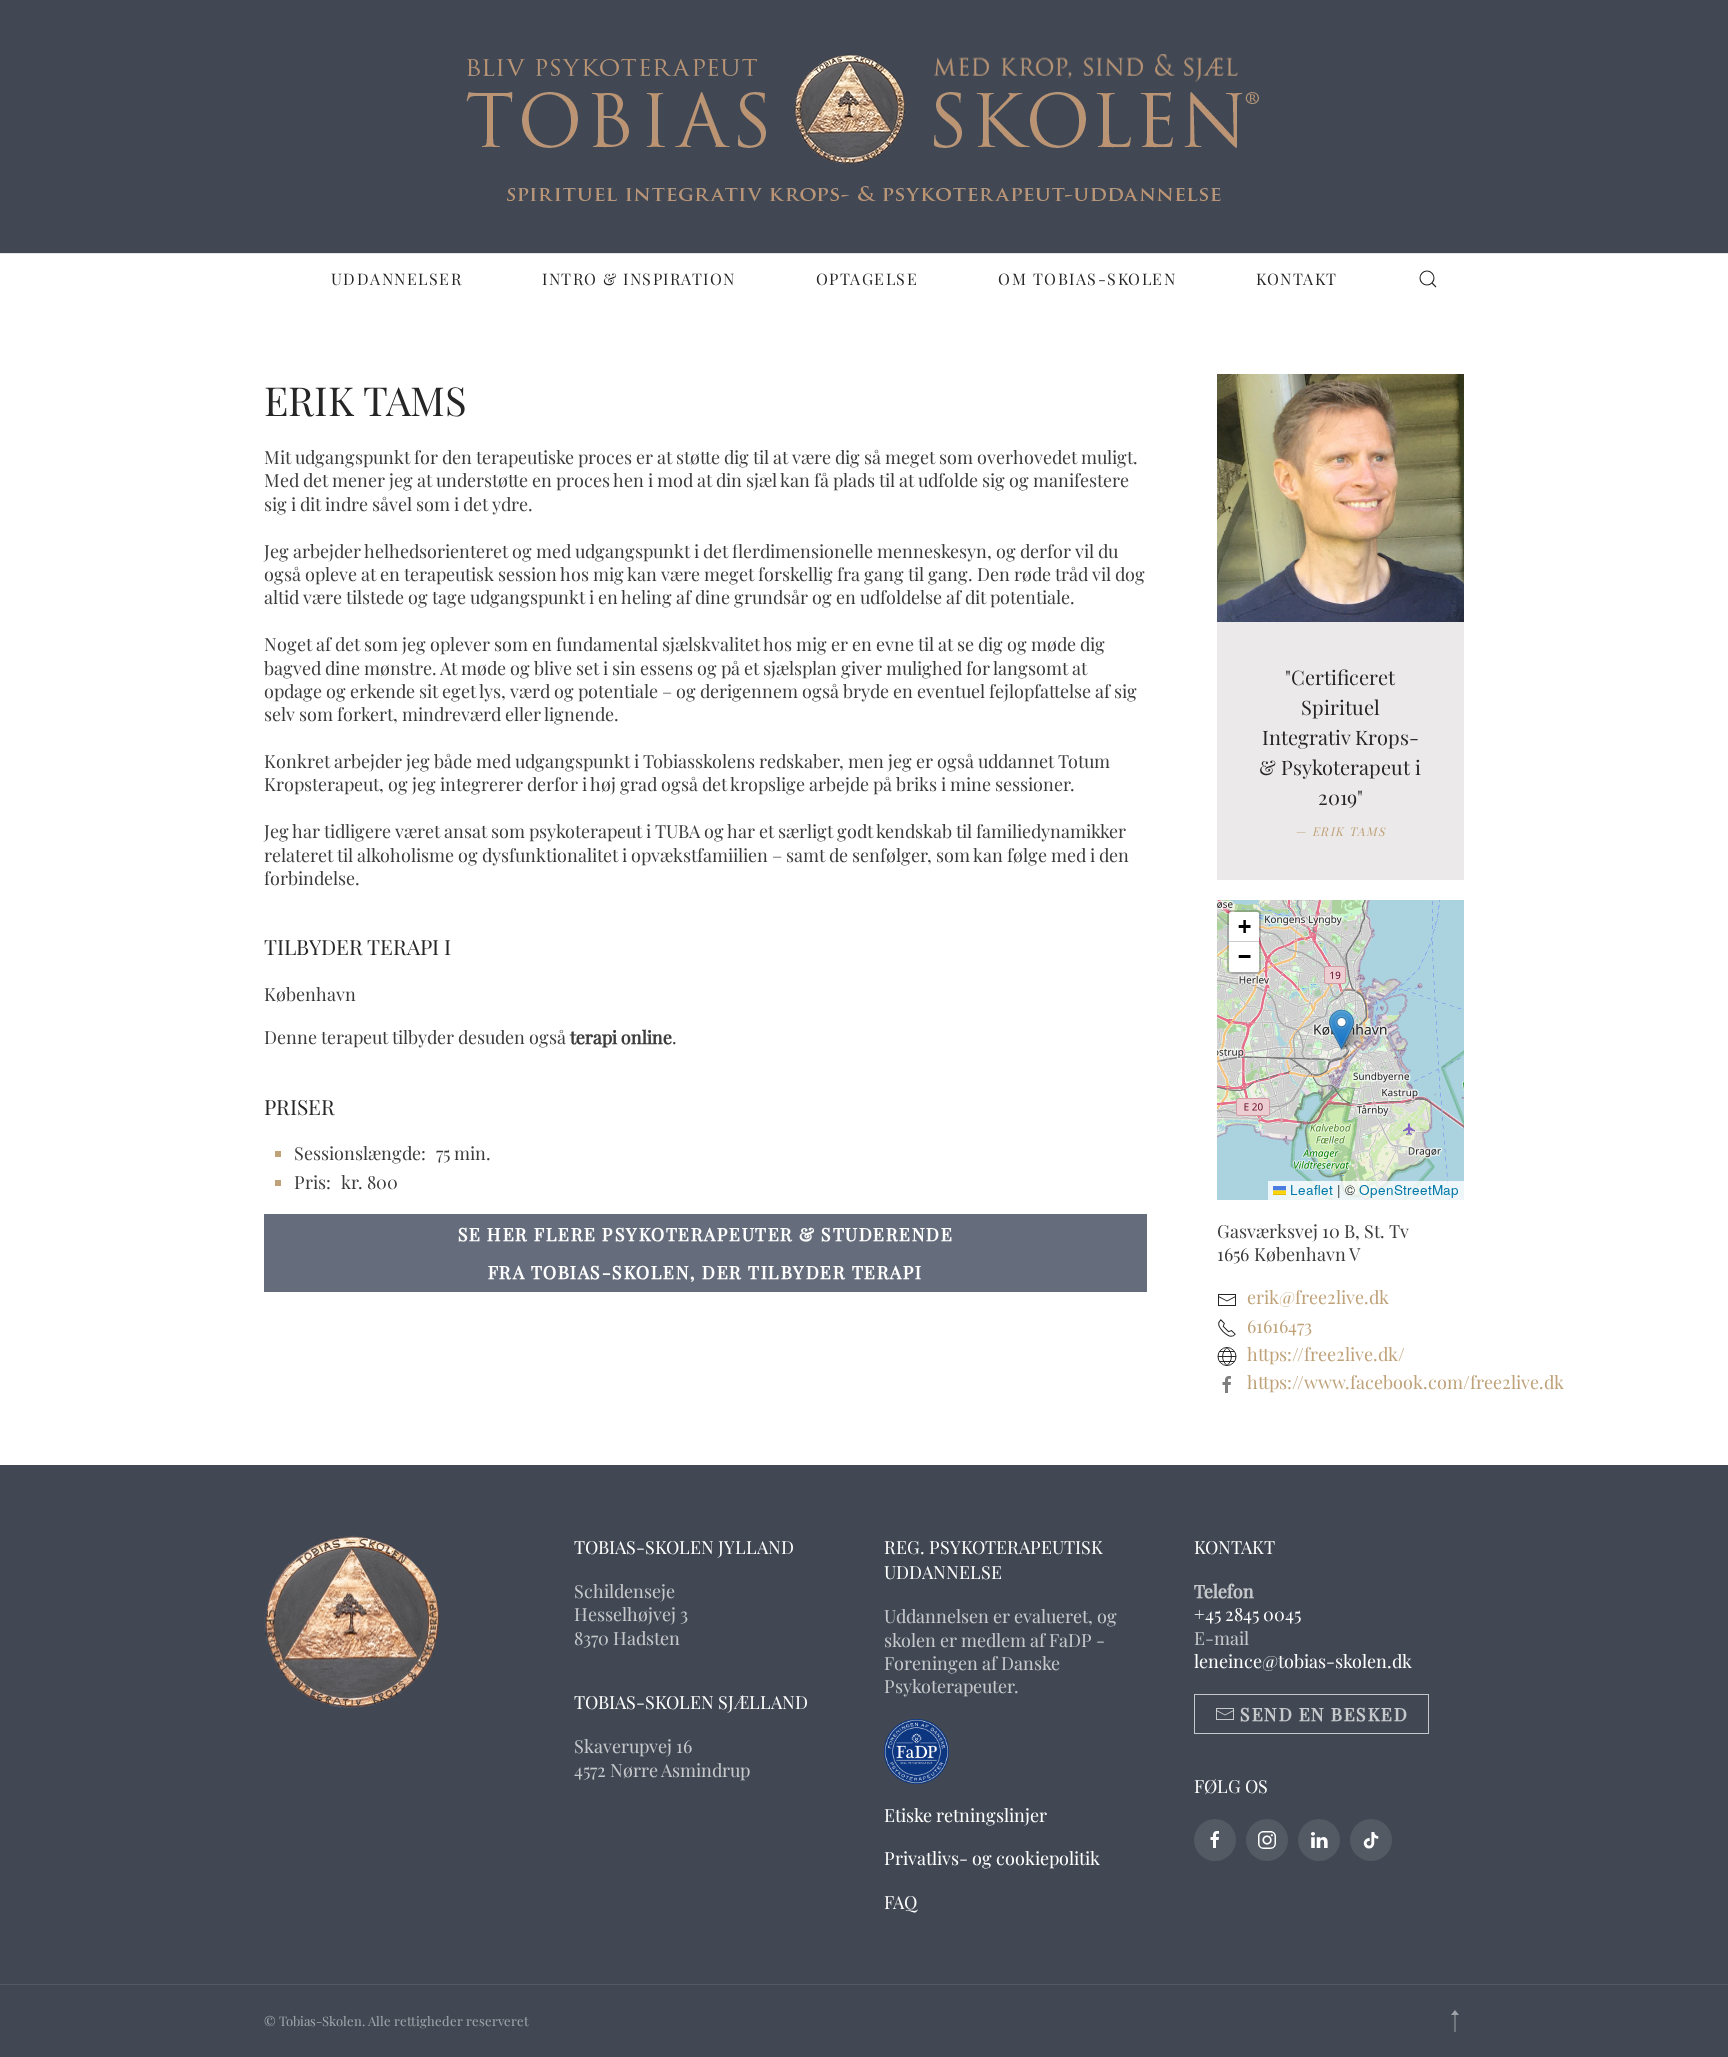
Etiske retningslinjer (965, 1815)
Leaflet (1309, 1189)
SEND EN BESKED (1324, 1714)
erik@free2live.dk (1318, 1297)
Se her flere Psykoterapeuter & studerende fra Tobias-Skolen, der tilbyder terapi (706, 1253)
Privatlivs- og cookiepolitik (992, 1858)
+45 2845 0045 (1247, 1614)
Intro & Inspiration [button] (639, 278)
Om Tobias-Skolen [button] (1087, 278)
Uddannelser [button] (397, 278)
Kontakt (1297, 278)
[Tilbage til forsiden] (864, 126)
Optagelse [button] (867, 278)
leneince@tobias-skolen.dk (1303, 1661)
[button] (1428, 279)
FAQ (900, 1902)
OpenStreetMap (1409, 1189)
